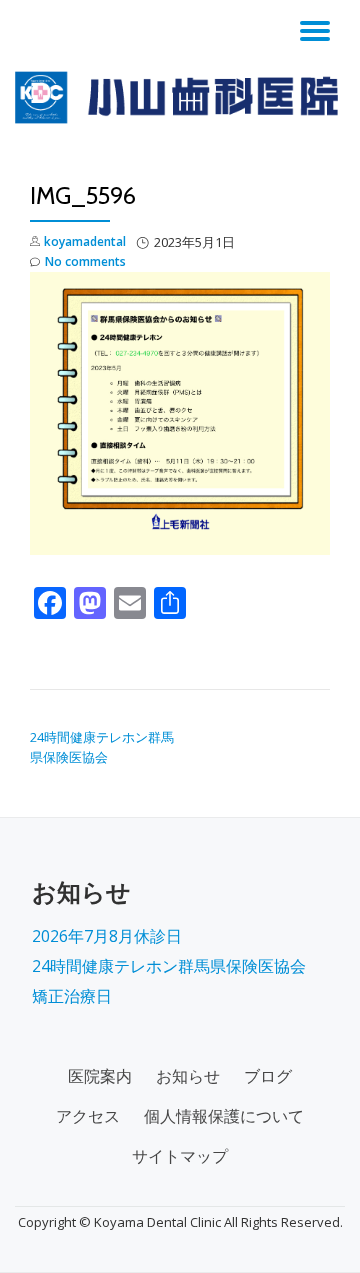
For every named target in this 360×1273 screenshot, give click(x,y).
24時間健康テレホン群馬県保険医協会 (169, 966)
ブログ (268, 1076)
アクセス (88, 1116)
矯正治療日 (72, 996)
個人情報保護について (224, 1116)
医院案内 (100, 1076)
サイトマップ (180, 1156)
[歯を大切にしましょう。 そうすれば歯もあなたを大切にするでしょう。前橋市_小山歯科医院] (180, 97)
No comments (85, 261)
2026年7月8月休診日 (107, 936)
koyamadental (85, 241)
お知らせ (188, 1076)
